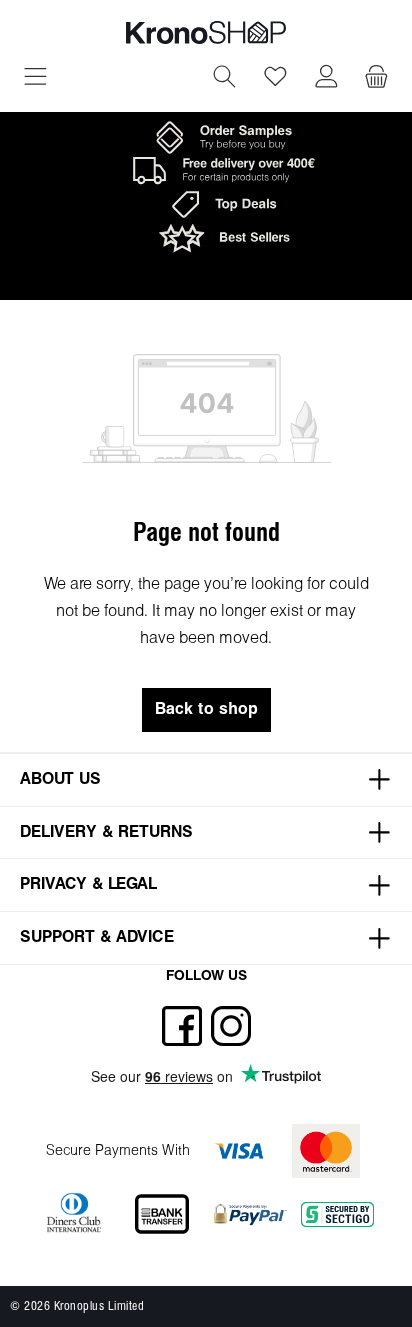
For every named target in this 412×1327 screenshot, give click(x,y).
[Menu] (35, 79)
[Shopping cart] (376, 79)
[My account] (326, 79)
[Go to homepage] (206, 32)
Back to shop (206, 709)
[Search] (224, 79)
